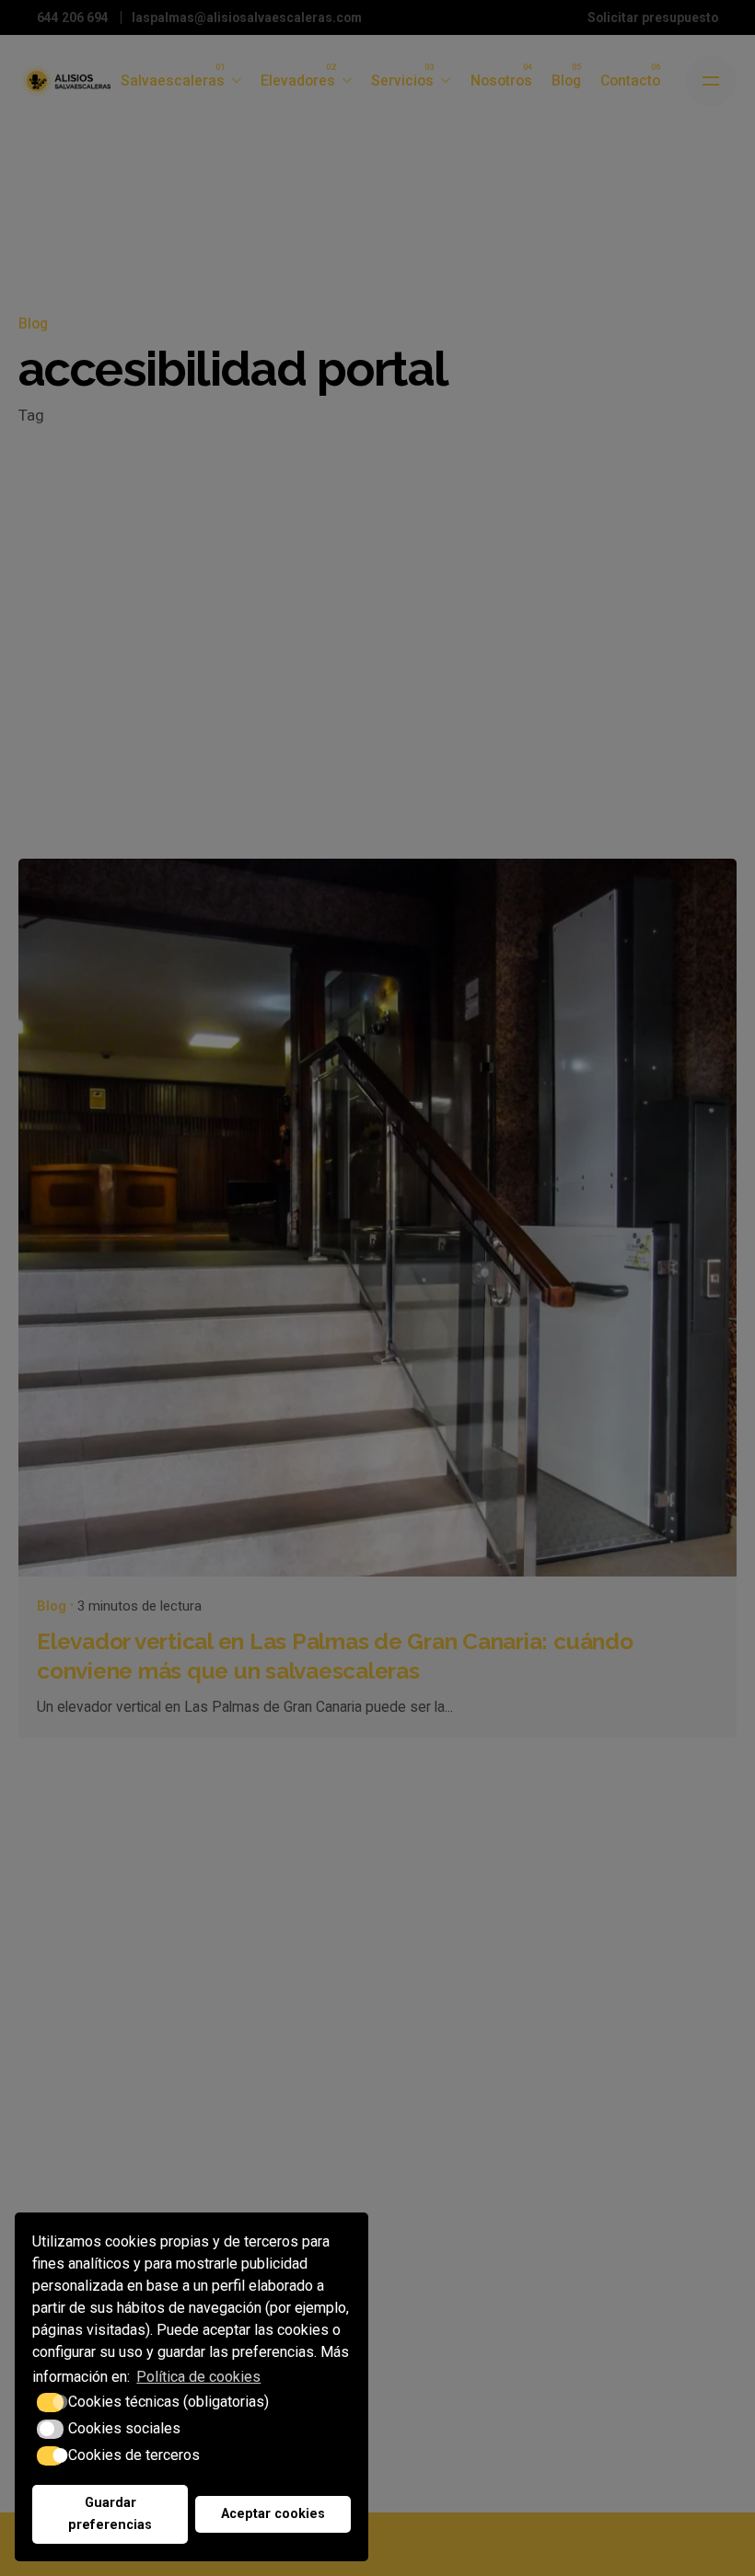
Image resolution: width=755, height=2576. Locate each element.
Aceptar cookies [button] (273, 2514)
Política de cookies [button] (198, 2377)
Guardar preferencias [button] (110, 2514)
